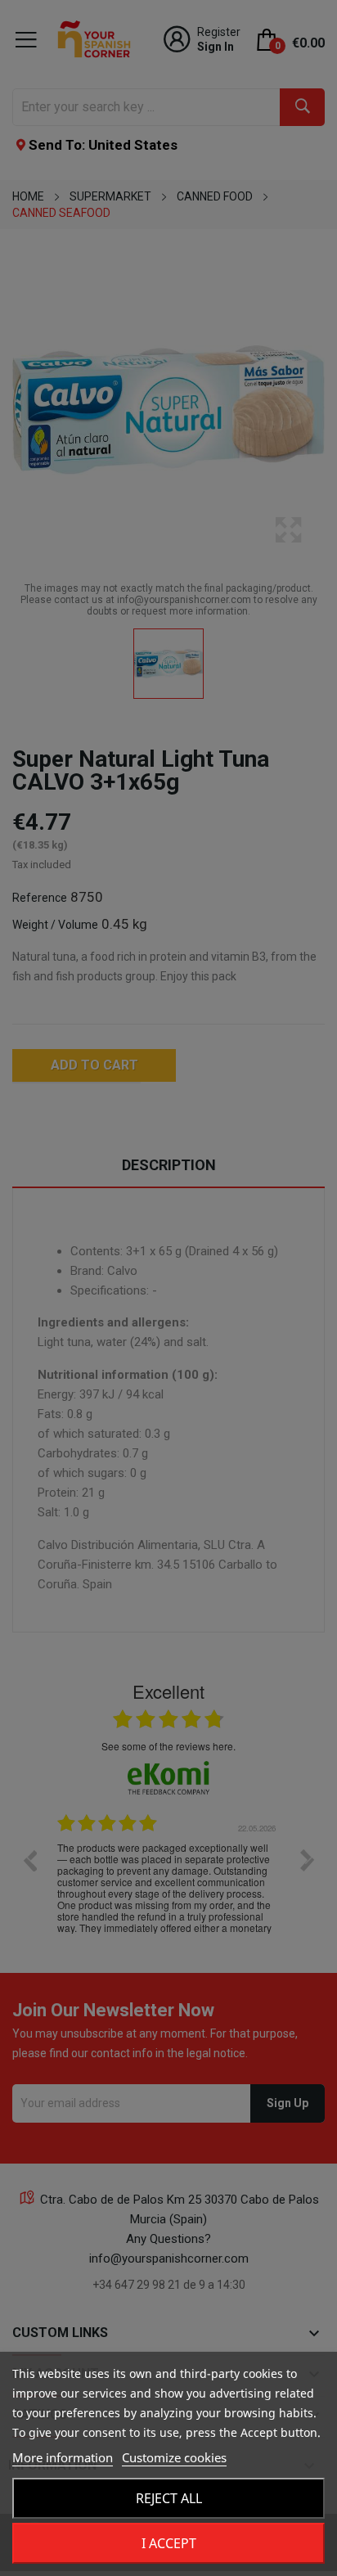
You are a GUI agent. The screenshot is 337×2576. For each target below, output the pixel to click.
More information (63, 2457)
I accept (169, 2543)
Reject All (169, 2498)
